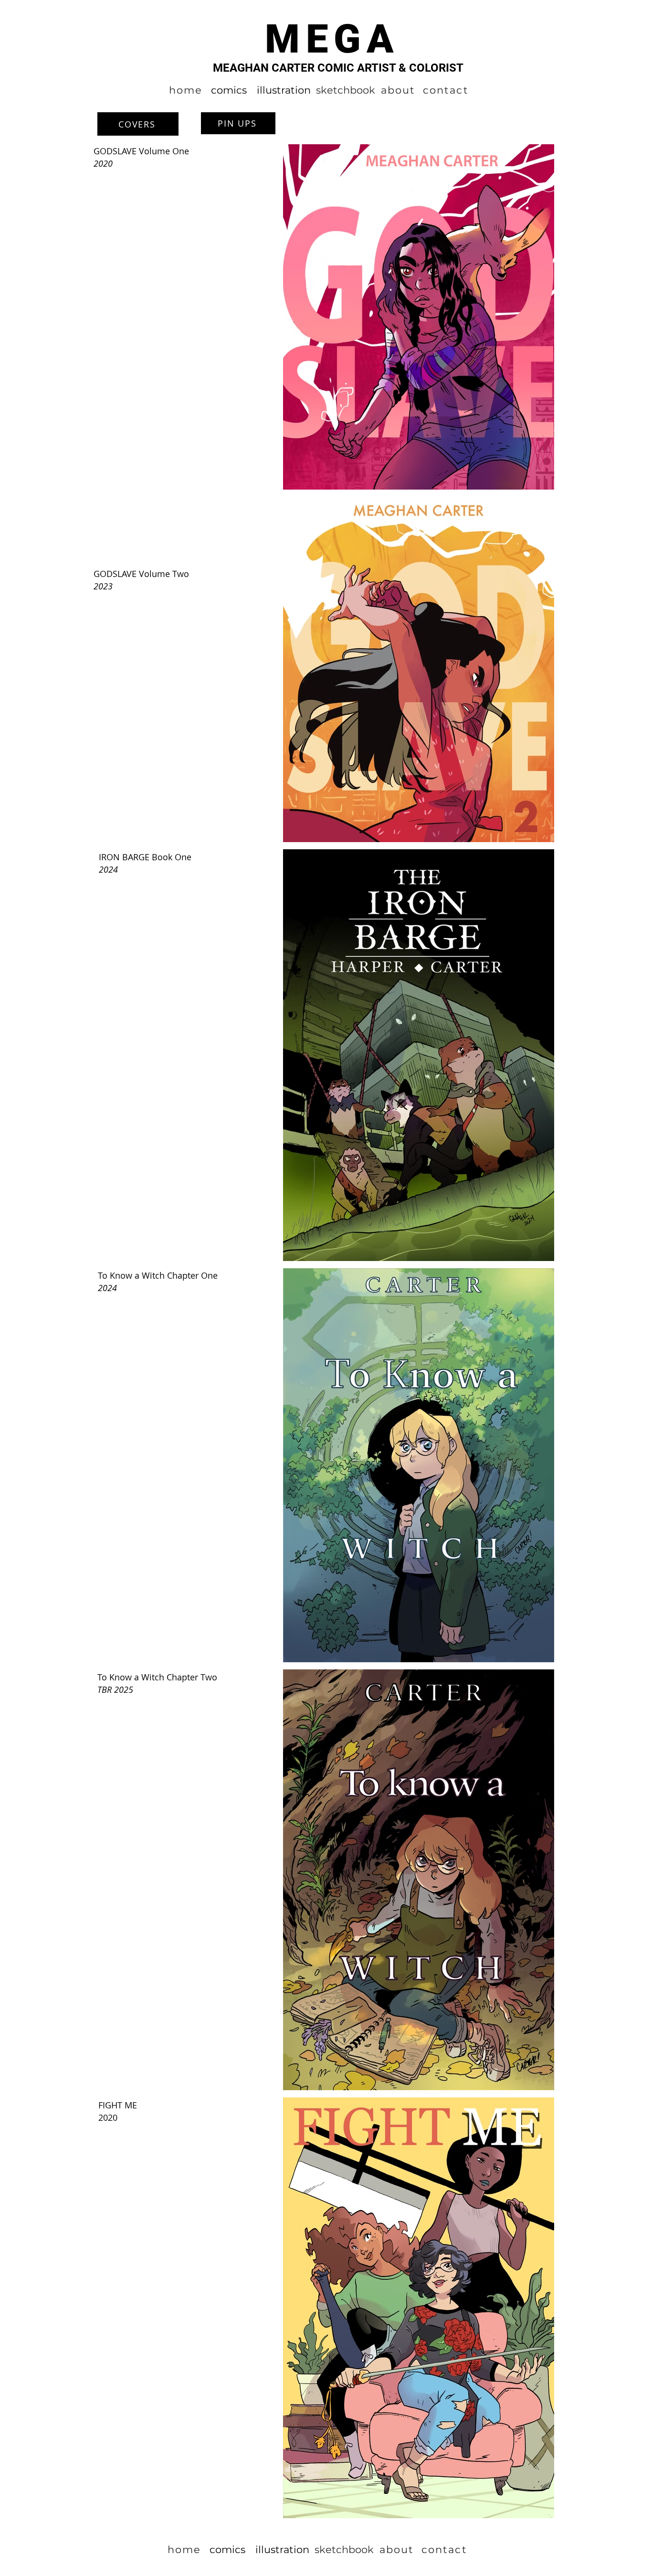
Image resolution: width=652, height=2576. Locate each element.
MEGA (332, 39)
